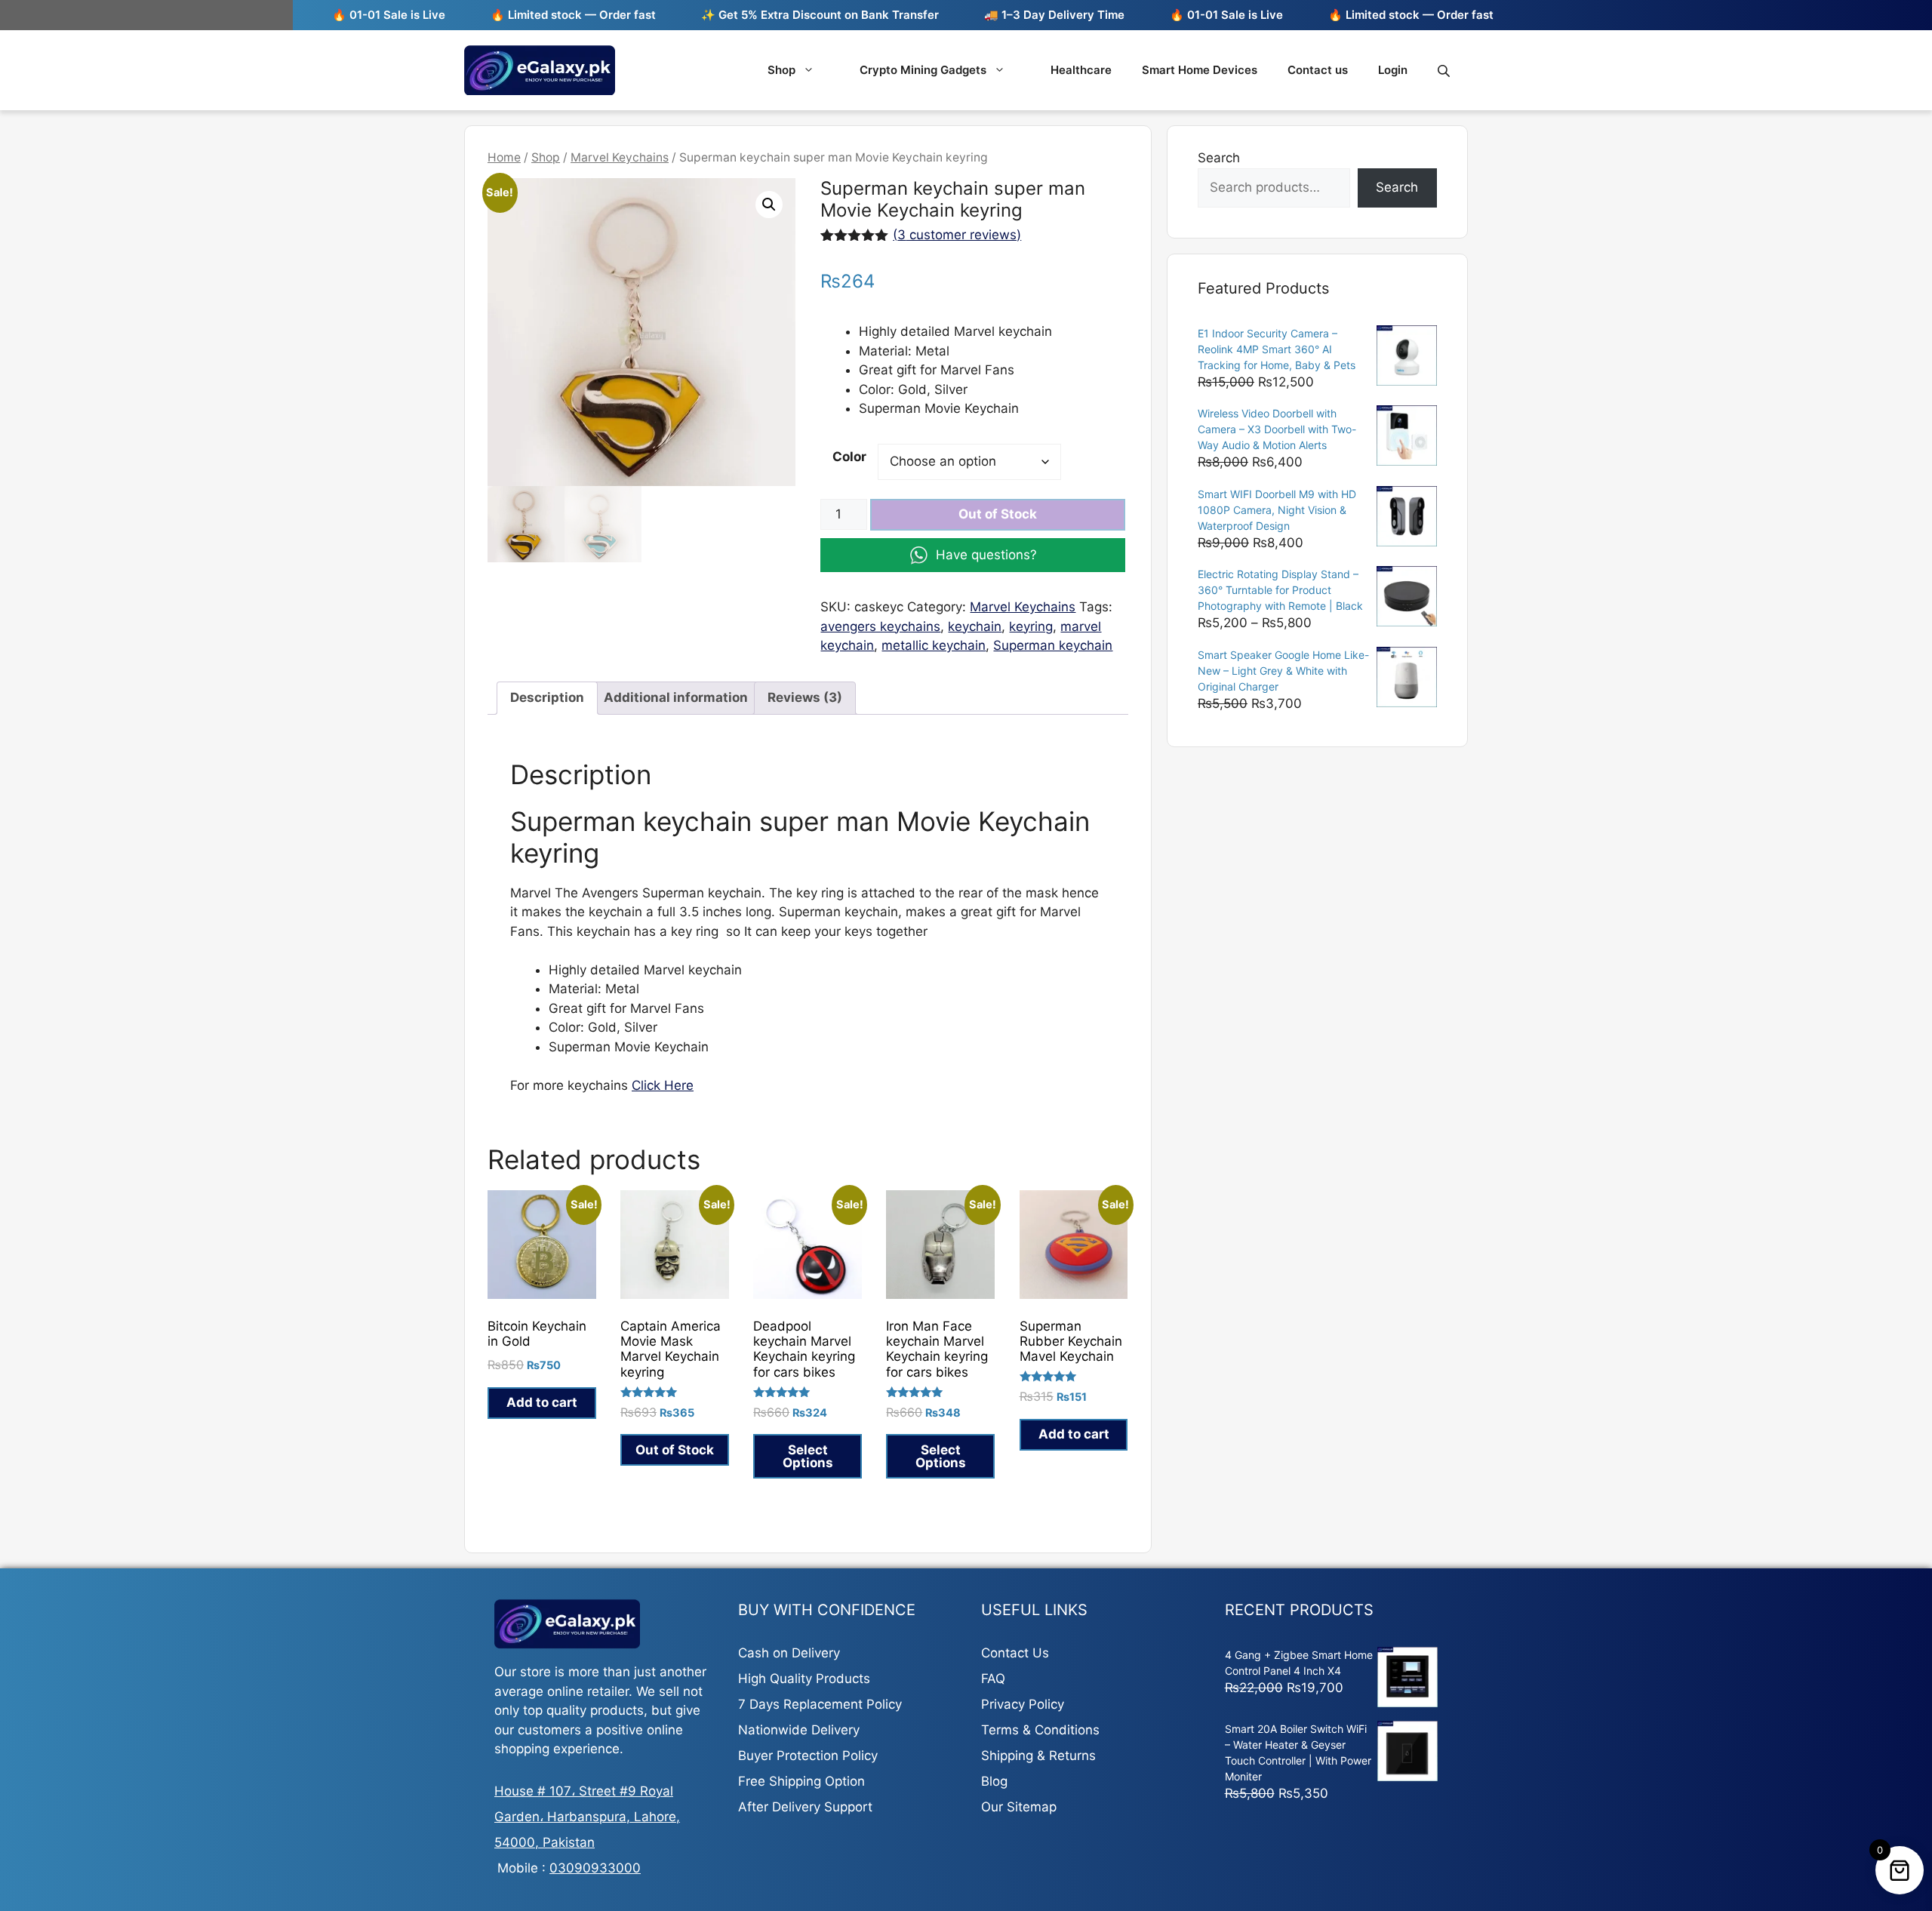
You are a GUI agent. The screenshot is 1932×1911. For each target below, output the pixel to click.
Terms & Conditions (1040, 1730)
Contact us (1318, 70)
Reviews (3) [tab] (805, 697)
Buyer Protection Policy (808, 1756)
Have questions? (986, 555)
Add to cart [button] (542, 1402)
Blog (994, 1781)
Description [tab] (547, 697)
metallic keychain (934, 645)
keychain (975, 626)
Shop (781, 70)
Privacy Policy (1023, 1704)
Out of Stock (998, 514)
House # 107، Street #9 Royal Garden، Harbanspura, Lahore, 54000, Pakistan (587, 1817)
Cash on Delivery (789, 1653)
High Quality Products (804, 1679)
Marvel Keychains (620, 157)
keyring (1031, 626)
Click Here (663, 1085)
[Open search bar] (1445, 71)
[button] (769, 205)
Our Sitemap (1019, 1807)
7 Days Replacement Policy (820, 1704)
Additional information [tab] (676, 697)
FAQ (993, 1679)
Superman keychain (1053, 645)
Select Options (808, 1456)
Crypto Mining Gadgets (923, 70)
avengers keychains (880, 626)
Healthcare (1081, 70)
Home (504, 157)
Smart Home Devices (1200, 70)
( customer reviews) (957, 235)
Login (1393, 70)
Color (849, 457)
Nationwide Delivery (799, 1730)
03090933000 (595, 1868)
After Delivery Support (805, 1807)
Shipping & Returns (1038, 1756)
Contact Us (1015, 1653)
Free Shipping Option (801, 1781)
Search (1219, 158)
